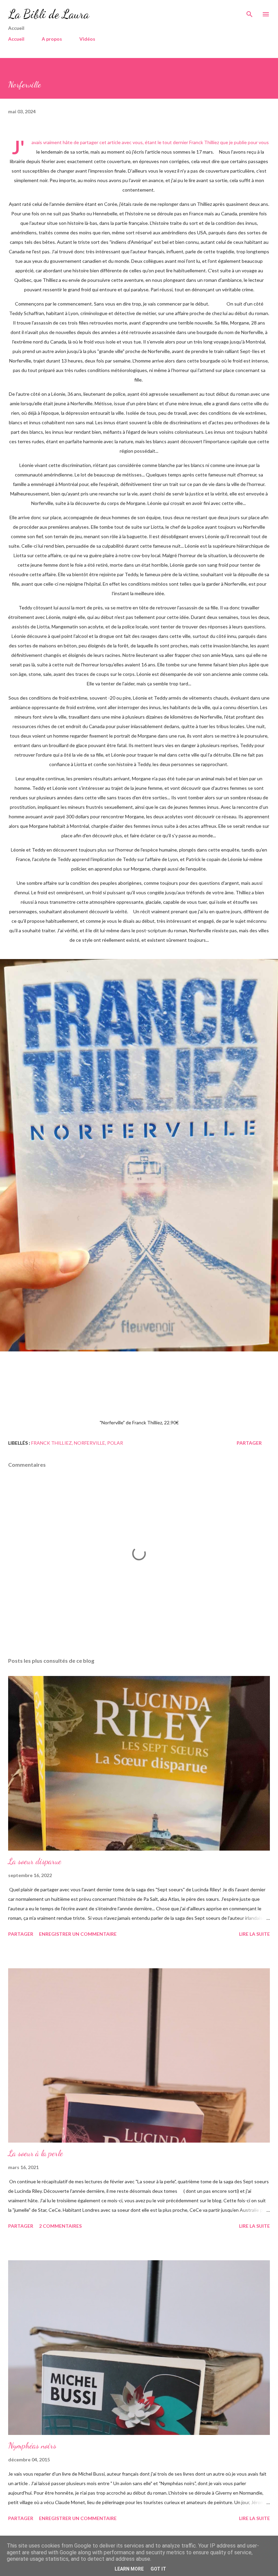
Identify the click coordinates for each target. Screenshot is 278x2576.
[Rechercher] (250, 12)
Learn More (129, 2569)
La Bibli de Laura (49, 14)
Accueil (16, 39)
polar (115, 1443)
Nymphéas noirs (32, 2446)
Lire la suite (254, 1934)
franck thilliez (52, 1443)
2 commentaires (60, 2226)
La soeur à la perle (36, 2153)
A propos (52, 39)
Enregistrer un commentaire (78, 1934)
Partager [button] (249, 1443)
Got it (158, 2569)
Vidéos (87, 39)
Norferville (90, 1443)
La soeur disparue (35, 1861)
